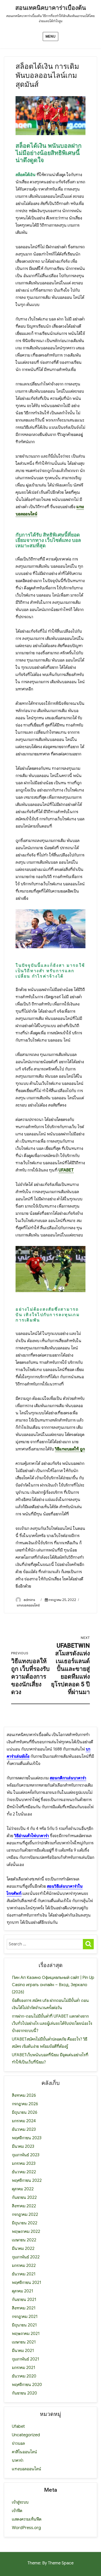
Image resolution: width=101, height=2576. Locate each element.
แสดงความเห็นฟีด (27, 2519)
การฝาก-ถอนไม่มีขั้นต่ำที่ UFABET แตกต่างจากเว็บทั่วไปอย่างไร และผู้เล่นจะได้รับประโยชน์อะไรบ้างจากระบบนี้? (52, 2024)
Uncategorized (26, 2435)
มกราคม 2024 (24, 2121)
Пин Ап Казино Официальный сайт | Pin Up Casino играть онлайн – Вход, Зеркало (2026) (53, 1985)
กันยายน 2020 (24, 2393)
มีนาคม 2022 (23, 2249)
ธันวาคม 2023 (24, 2129)
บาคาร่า (18, 2461)
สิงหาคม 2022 (24, 2206)
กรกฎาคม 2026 (25, 2104)
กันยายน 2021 (24, 2300)
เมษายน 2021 (24, 2342)
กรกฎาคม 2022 (25, 2215)
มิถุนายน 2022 (25, 2223)
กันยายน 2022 (24, 2198)
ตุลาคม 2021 (23, 2291)
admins (29, 1600)
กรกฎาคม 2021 (25, 2317)
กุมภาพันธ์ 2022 (26, 2257)
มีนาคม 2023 (23, 2146)
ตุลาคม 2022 (23, 2189)
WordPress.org (26, 2528)
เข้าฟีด (17, 2511)
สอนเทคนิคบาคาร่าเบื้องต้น (51, 8)
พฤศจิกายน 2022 (27, 2181)
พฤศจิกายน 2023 (27, 2138)
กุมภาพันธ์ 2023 (26, 2155)
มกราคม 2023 (24, 2164)
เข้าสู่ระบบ (20, 2502)
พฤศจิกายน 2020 (27, 2385)
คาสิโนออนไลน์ (24, 2452)
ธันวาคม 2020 (24, 2376)
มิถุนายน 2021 (24, 2325)
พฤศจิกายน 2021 (27, 2283)
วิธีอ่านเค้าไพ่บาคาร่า (32, 1836)
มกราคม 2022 (24, 2266)
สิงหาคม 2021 (24, 2308)
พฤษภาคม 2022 (26, 2232)
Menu (51, 36)
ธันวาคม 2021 (24, 2274)
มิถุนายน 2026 (25, 2112)
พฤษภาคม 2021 (26, 2334)
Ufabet (18, 2426)
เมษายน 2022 (24, 2240)
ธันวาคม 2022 (24, 2172)
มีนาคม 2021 (23, 2351)
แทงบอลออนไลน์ (28, 1605)
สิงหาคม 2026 (24, 2095)
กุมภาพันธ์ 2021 (26, 2359)
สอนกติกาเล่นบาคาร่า (68, 1778)
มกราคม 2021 (24, 2368)
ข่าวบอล (18, 2443)
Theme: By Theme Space (51, 2563)
